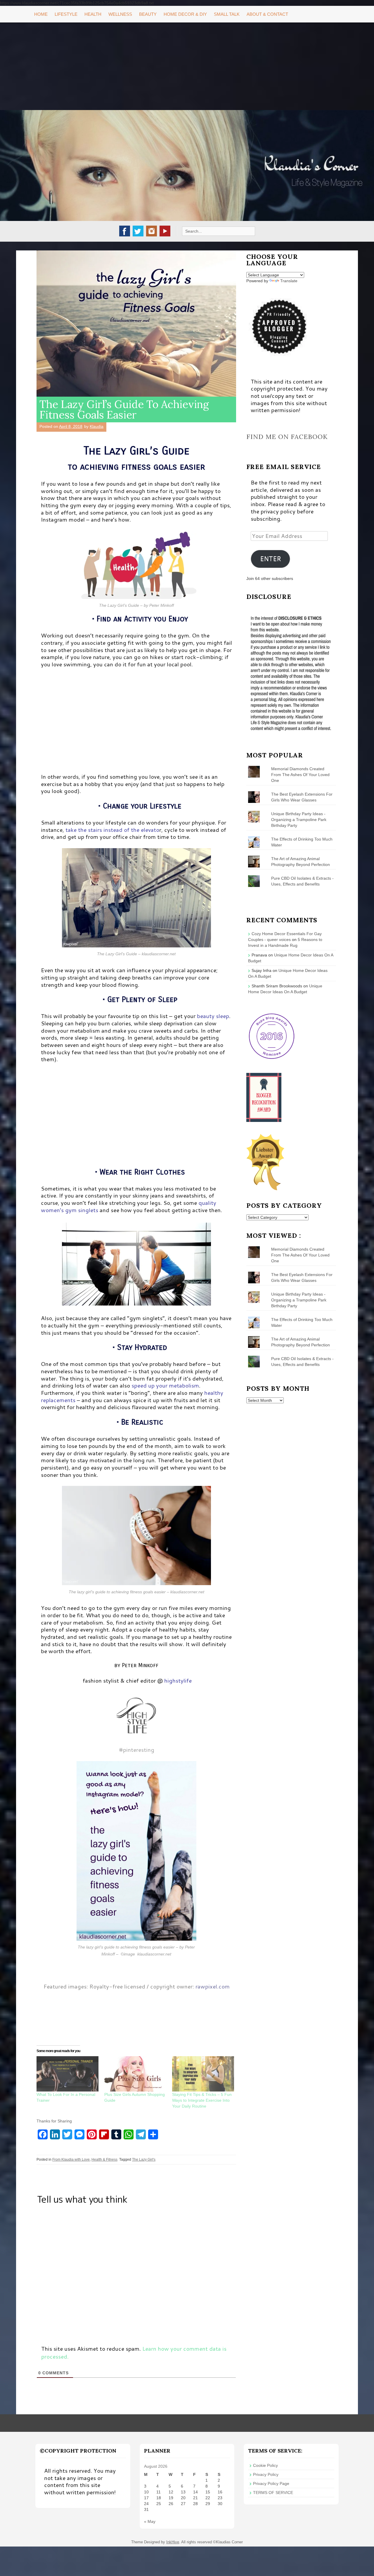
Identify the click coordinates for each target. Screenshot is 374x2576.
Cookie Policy (265, 2465)
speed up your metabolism (165, 1385)
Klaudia (97, 426)
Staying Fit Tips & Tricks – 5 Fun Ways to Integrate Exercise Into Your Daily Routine (202, 2100)
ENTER (271, 559)
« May (150, 2521)
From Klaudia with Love (71, 2160)
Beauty (148, 14)
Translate (289, 281)
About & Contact (267, 14)
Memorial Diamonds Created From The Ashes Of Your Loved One (300, 775)
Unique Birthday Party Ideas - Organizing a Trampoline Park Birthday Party (299, 820)
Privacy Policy (266, 2474)
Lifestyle (66, 14)
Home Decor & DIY (185, 14)
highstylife (178, 1680)
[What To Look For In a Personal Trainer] (67, 2074)
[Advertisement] (187, 66)
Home (41, 14)
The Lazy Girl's (144, 2160)
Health (93, 14)
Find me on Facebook (287, 437)
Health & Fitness (104, 2160)
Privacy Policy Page (271, 2483)
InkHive (173, 2542)
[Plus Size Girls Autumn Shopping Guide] (135, 2074)
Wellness (120, 14)
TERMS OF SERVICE (273, 2493)
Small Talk (227, 14)
